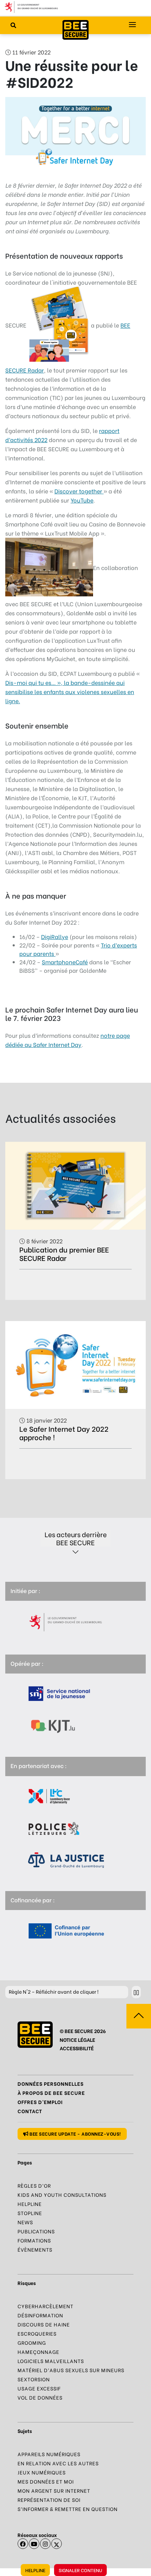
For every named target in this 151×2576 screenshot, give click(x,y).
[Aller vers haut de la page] (139, 2016)
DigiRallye (55, 936)
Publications (36, 2231)
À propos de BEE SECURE (51, 2093)
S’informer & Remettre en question (68, 2509)
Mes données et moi (46, 2481)
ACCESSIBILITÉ (77, 2048)
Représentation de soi (49, 2500)
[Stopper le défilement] (136, 1992)
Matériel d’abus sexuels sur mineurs (71, 2370)
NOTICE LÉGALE (77, 2040)
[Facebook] (23, 2544)
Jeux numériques (42, 2472)
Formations (34, 2240)
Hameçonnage (38, 2352)
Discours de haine (44, 2324)
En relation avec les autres (58, 2463)
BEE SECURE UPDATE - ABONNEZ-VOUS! (75, 2133)
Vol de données (40, 2397)
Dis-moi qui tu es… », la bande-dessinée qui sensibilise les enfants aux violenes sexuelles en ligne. (70, 691)
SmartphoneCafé (65, 962)
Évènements (35, 2249)
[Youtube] (34, 2544)
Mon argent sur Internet (54, 2490)
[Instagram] (45, 2544)
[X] (57, 2544)
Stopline (30, 2213)
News (25, 2222)
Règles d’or (34, 2185)
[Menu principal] (132, 25)
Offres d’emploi (40, 2102)
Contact (30, 2111)
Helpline (35, 2570)
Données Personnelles (51, 2083)
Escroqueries (37, 2333)
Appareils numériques (49, 2454)
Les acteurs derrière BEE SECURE (76, 1538)
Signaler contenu (80, 2570)
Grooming (32, 2342)
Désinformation (40, 2315)
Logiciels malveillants (51, 2361)
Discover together (79, 491)
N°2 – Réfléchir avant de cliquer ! (54, 1991)
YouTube (82, 500)
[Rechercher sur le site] (13, 25)
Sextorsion (34, 2379)
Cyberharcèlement (45, 2306)
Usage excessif (39, 2388)
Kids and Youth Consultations (62, 2195)
